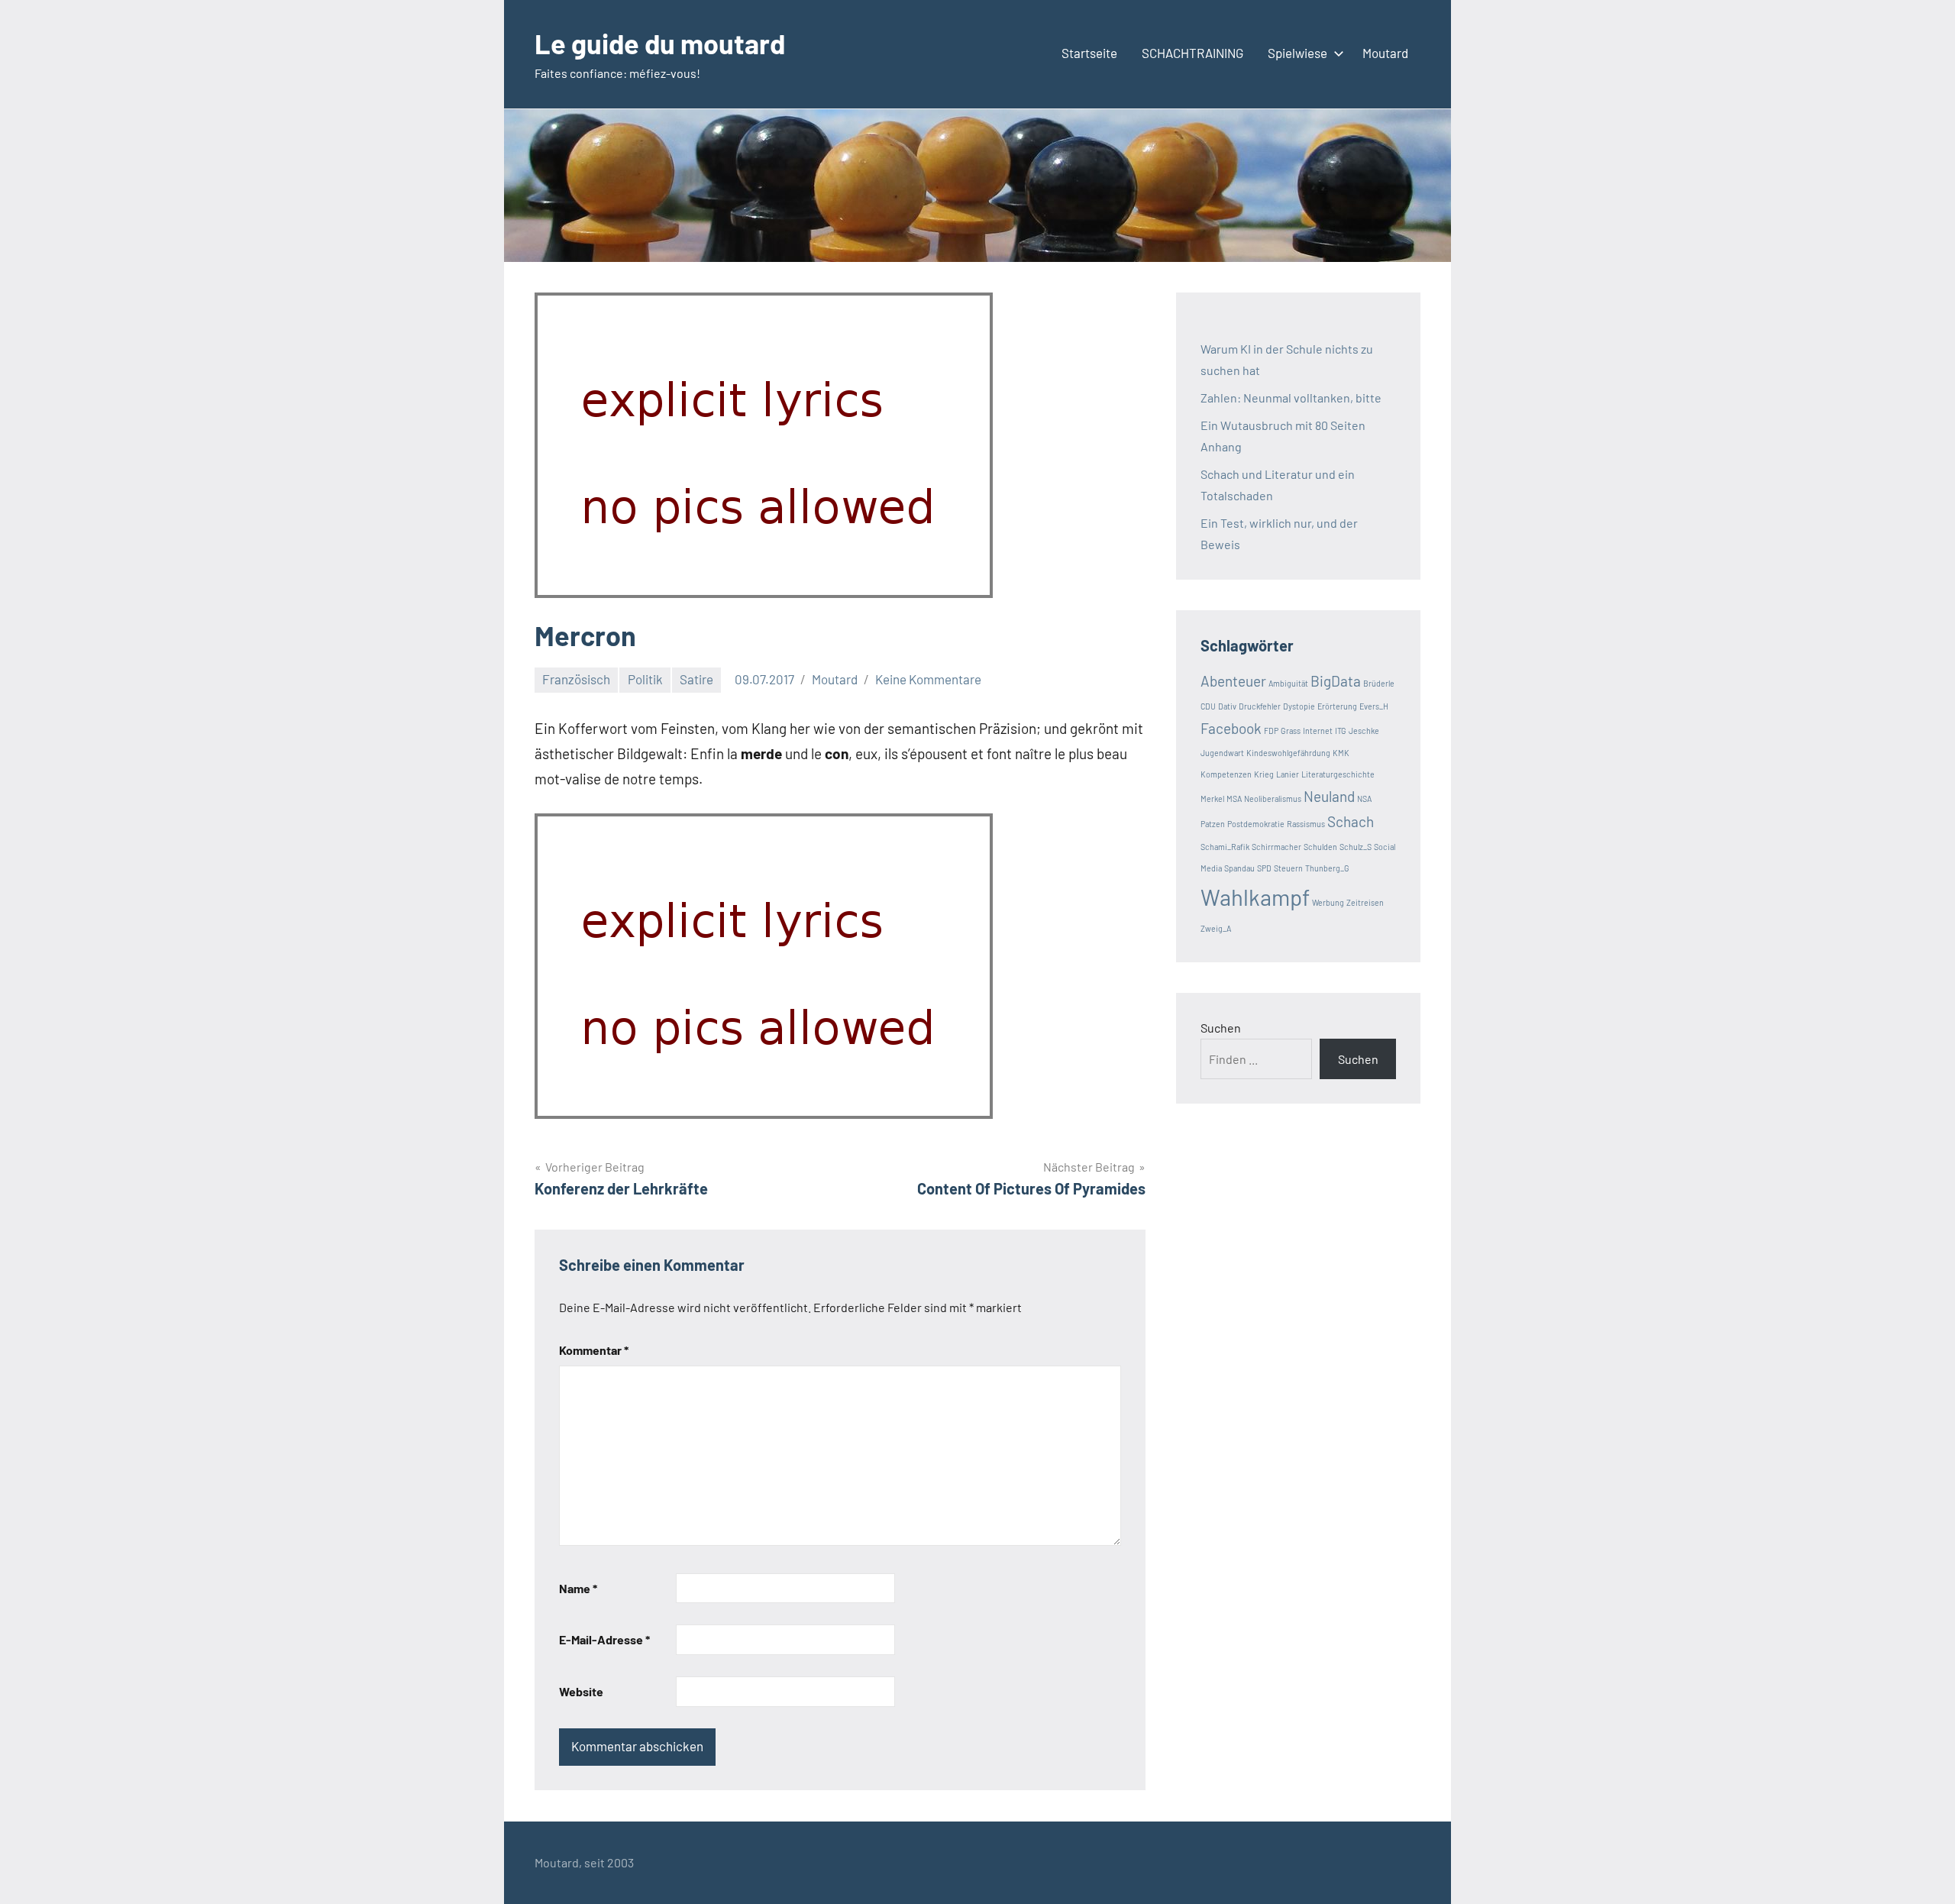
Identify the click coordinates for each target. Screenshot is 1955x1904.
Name (578, 1588)
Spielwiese (1297, 53)
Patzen (1213, 824)
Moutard (1385, 53)
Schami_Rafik (1225, 847)
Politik (645, 679)
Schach (1351, 821)
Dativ (1227, 706)
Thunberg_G (1327, 868)
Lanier (1288, 774)
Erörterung (1337, 706)
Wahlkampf (1255, 897)
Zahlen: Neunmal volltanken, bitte (1291, 398)
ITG (1341, 731)
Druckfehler (1260, 706)
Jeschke (1364, 731)
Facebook (1231, 728)
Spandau (1239, 868)
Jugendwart (1222, 753)
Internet (1318, 731)
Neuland (1329, 796)
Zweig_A (1216, 928)
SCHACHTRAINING (1192, 53)
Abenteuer (1233, 681)
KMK (1341, 753)
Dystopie (1299, 706)
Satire (696, 679)
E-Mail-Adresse (604, 1639)
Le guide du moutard (660, 43)
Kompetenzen (1226, 774)
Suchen (1221, 1028)
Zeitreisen (1365, 902)
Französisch (576, 679)
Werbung (1328, 902)
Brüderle (1379, 683)
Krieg (1264, 774)
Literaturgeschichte (1338, 774)
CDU (1208, 706)
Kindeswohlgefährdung (1288, 753)
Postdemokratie (1256, 824)
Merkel (1212, 798)
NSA (1364, 798)
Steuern (1288, 868)
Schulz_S (1356, 847)
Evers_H (1374, 706)
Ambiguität (1288, 683)
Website (581, 1691)
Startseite (1089, 53)
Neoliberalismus (1273, 798)
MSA (1234, 798)
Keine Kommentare (928, 679)
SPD (1264, 868)
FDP (1271, 731)
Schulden (1320, 847)
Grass (1291, 731)
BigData (1336, 681)
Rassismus (1306, 824)
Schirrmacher (1276, 847)
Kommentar (594, 1350)
